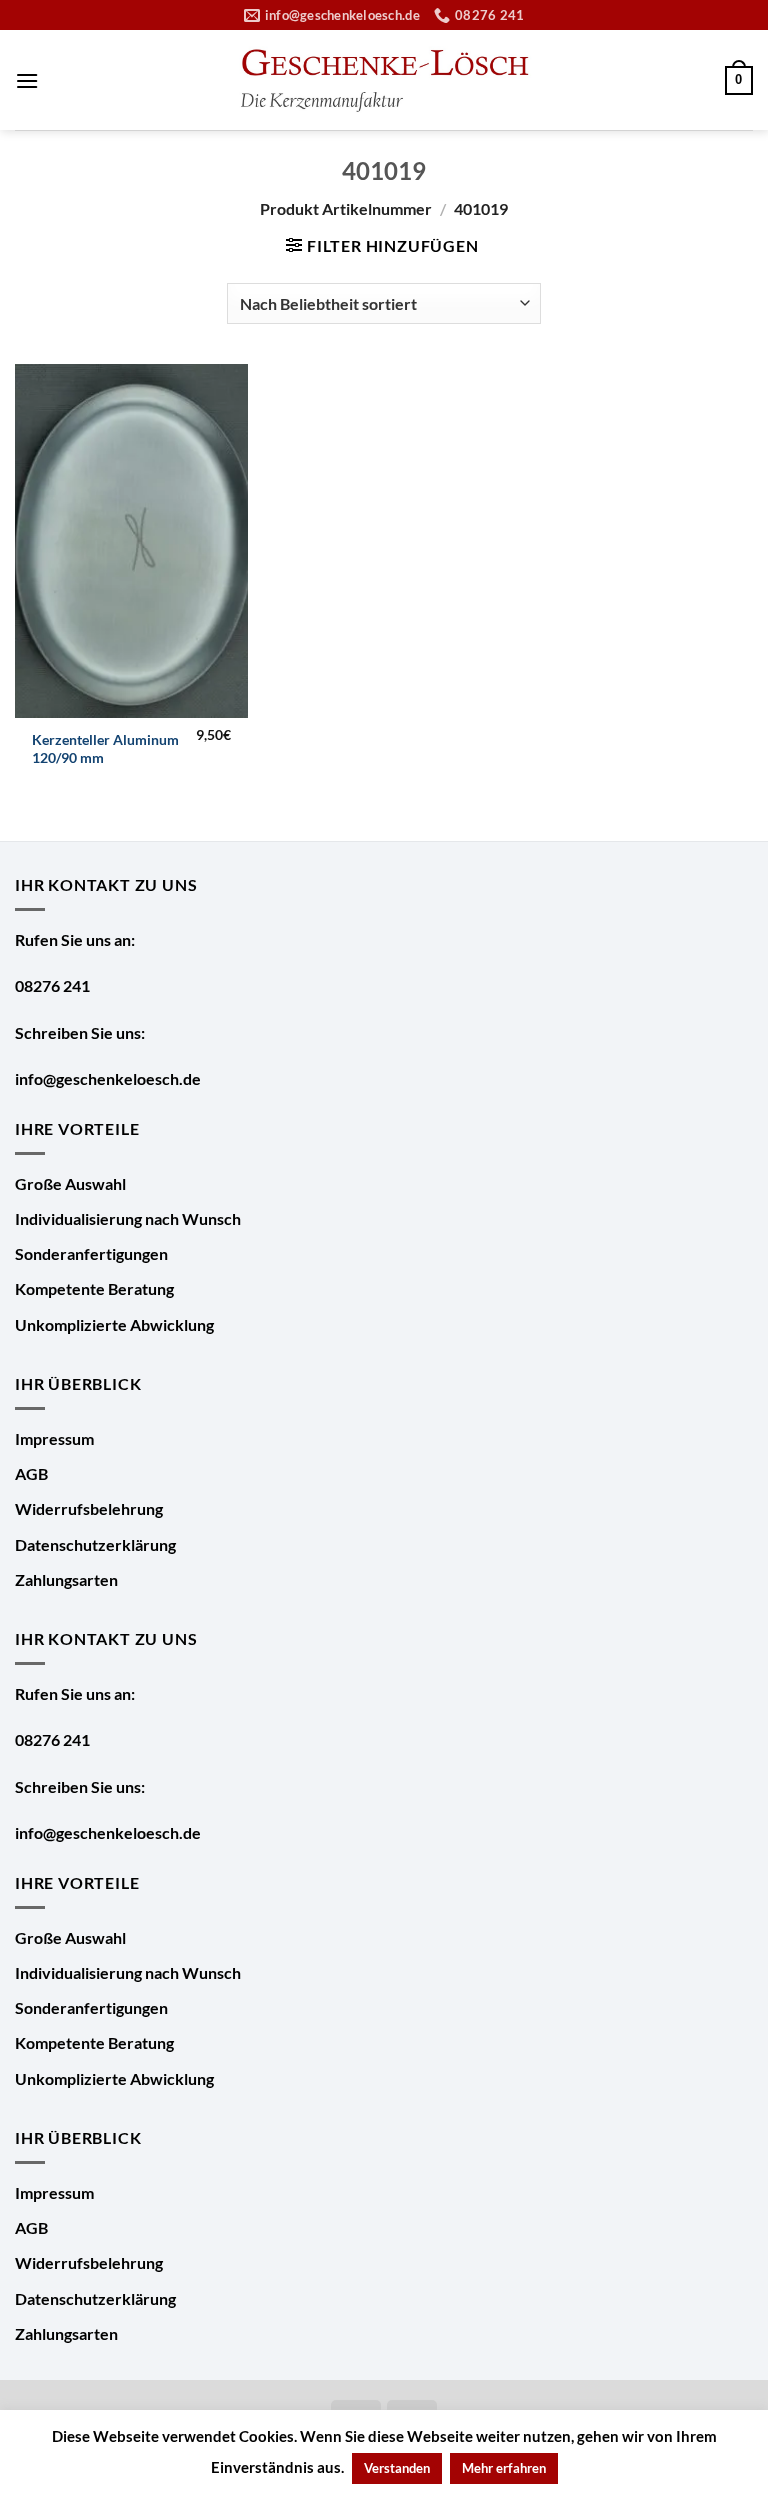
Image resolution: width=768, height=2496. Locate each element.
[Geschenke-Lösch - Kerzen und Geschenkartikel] (384, 80)
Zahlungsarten (66, 1579)
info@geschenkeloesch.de (108, 1078)
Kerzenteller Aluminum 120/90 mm (105, 749)
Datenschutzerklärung (95, 1544)
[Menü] (27, 80)
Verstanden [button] (397, 2468)
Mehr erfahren (504, 2468)
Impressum (54, 1438)
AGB (31, 1473)
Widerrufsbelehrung (89, 1508)
